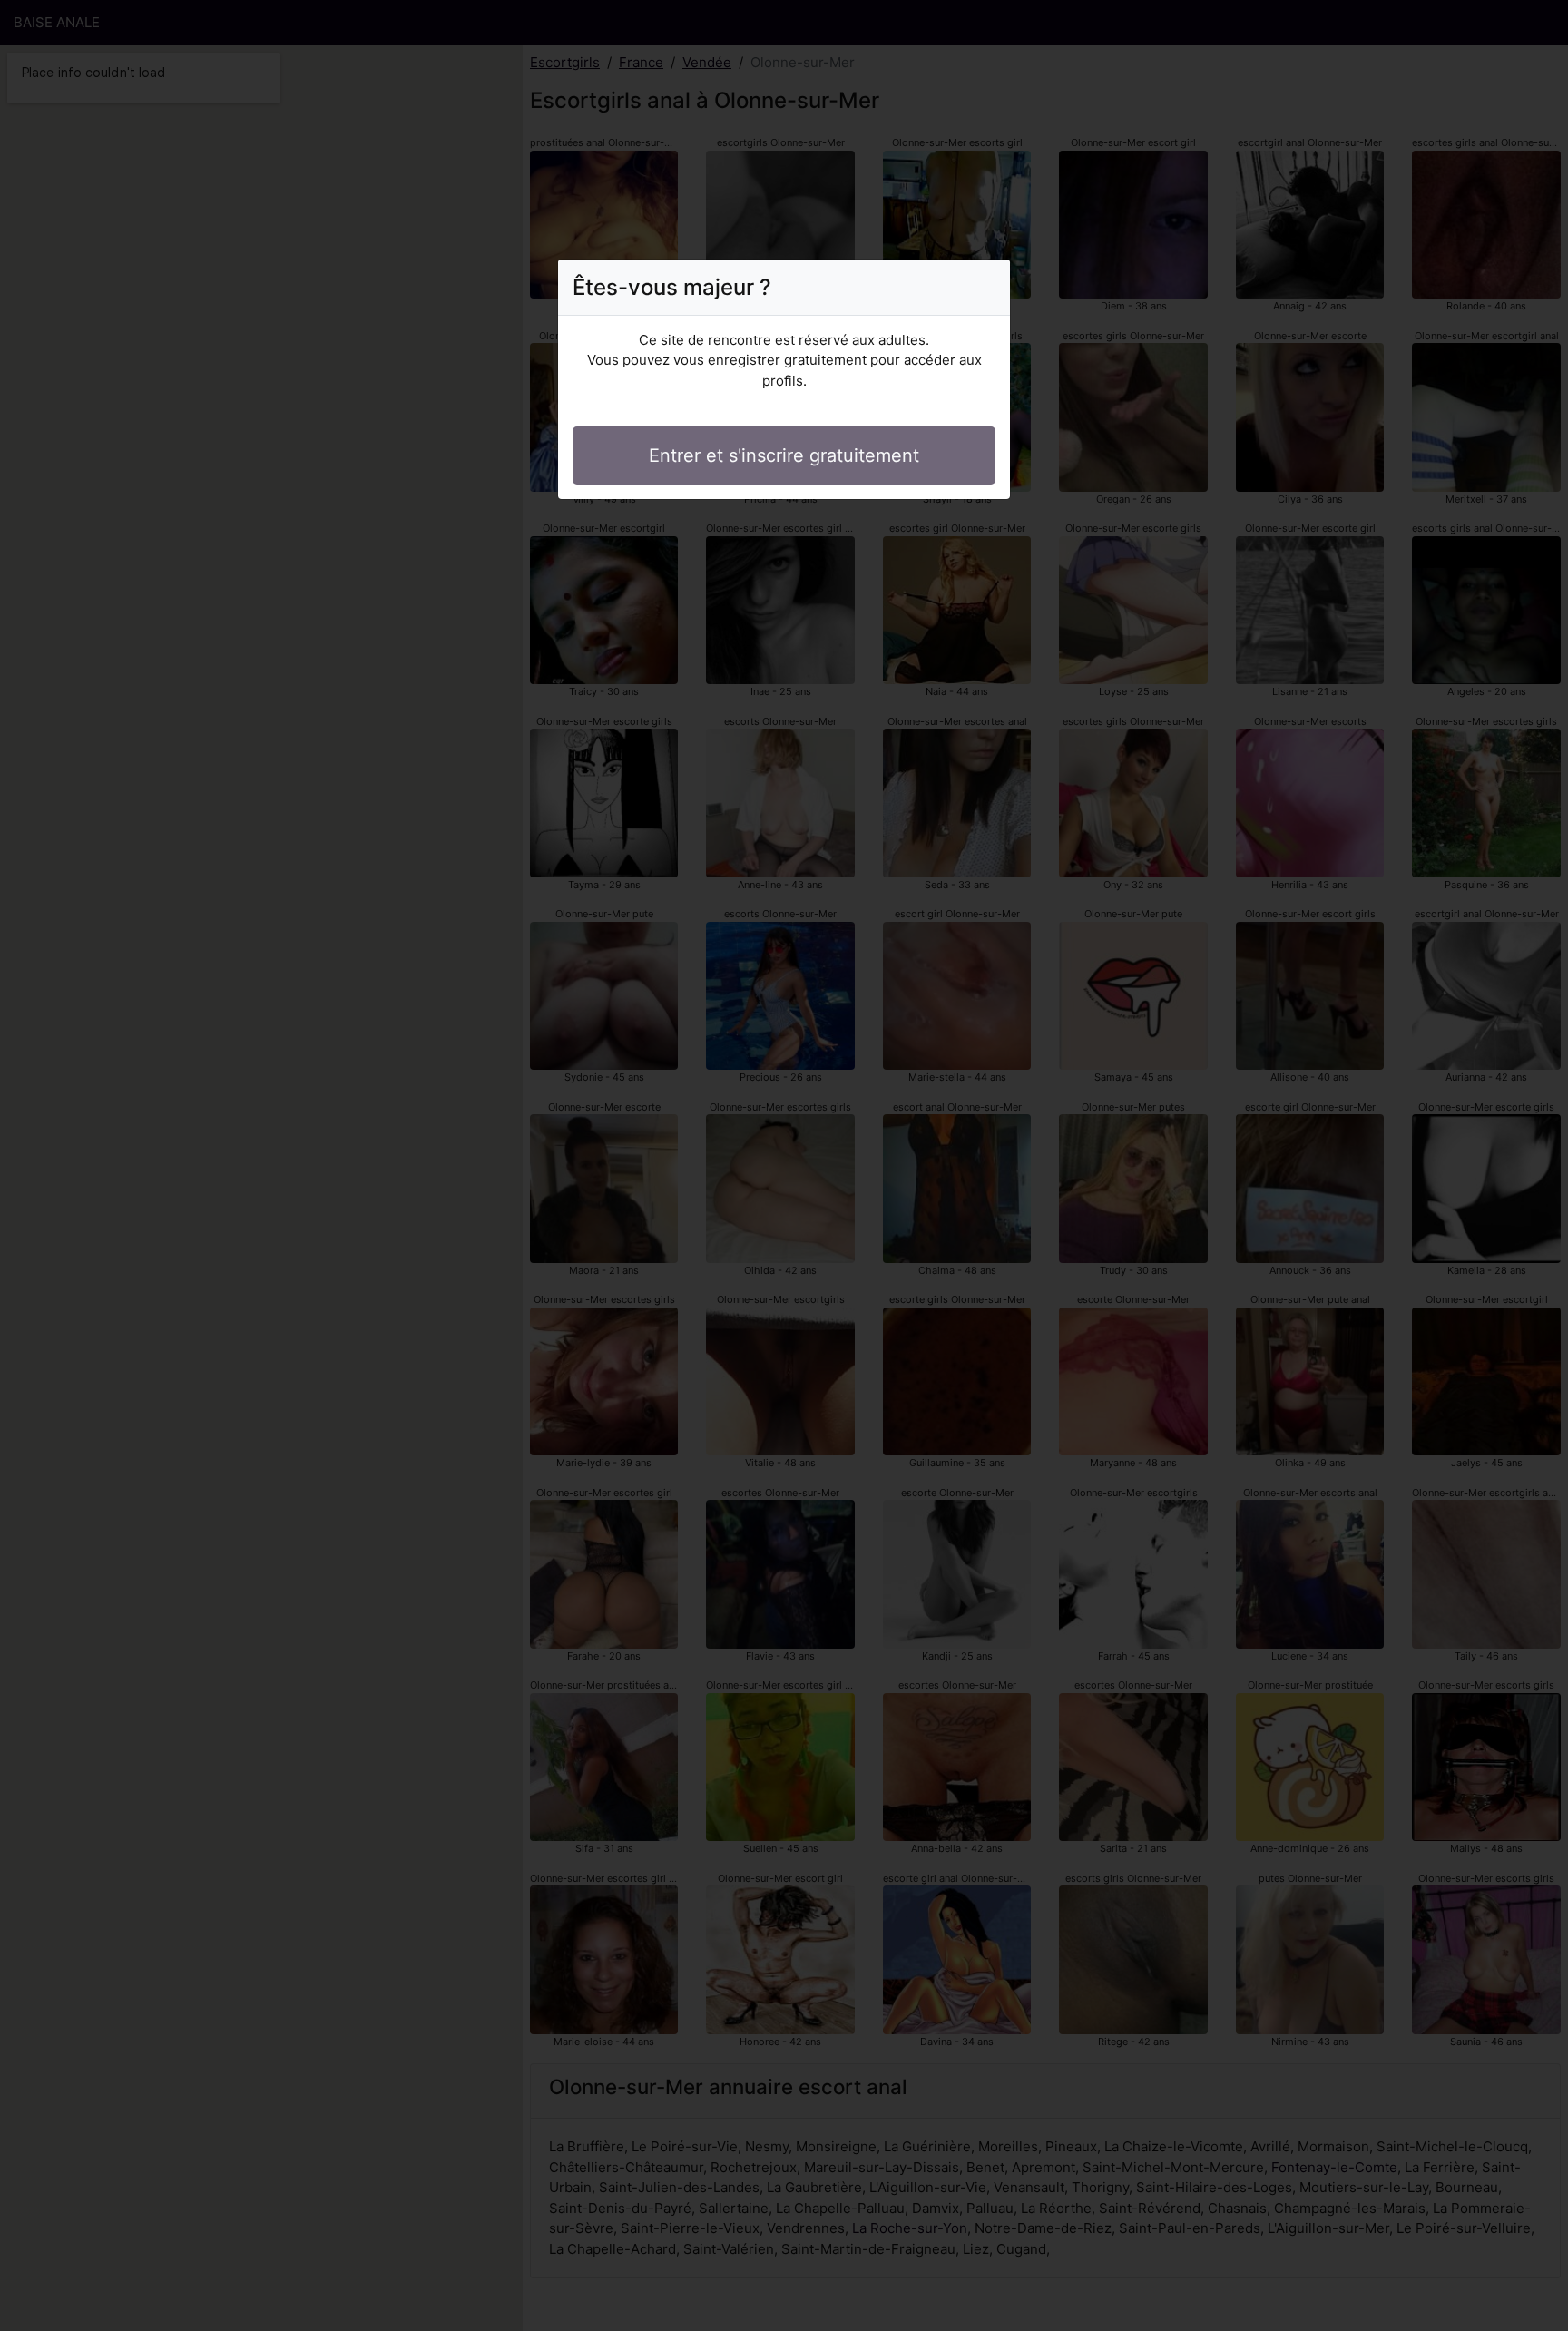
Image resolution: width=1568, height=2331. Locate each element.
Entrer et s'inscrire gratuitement (784, 455)
